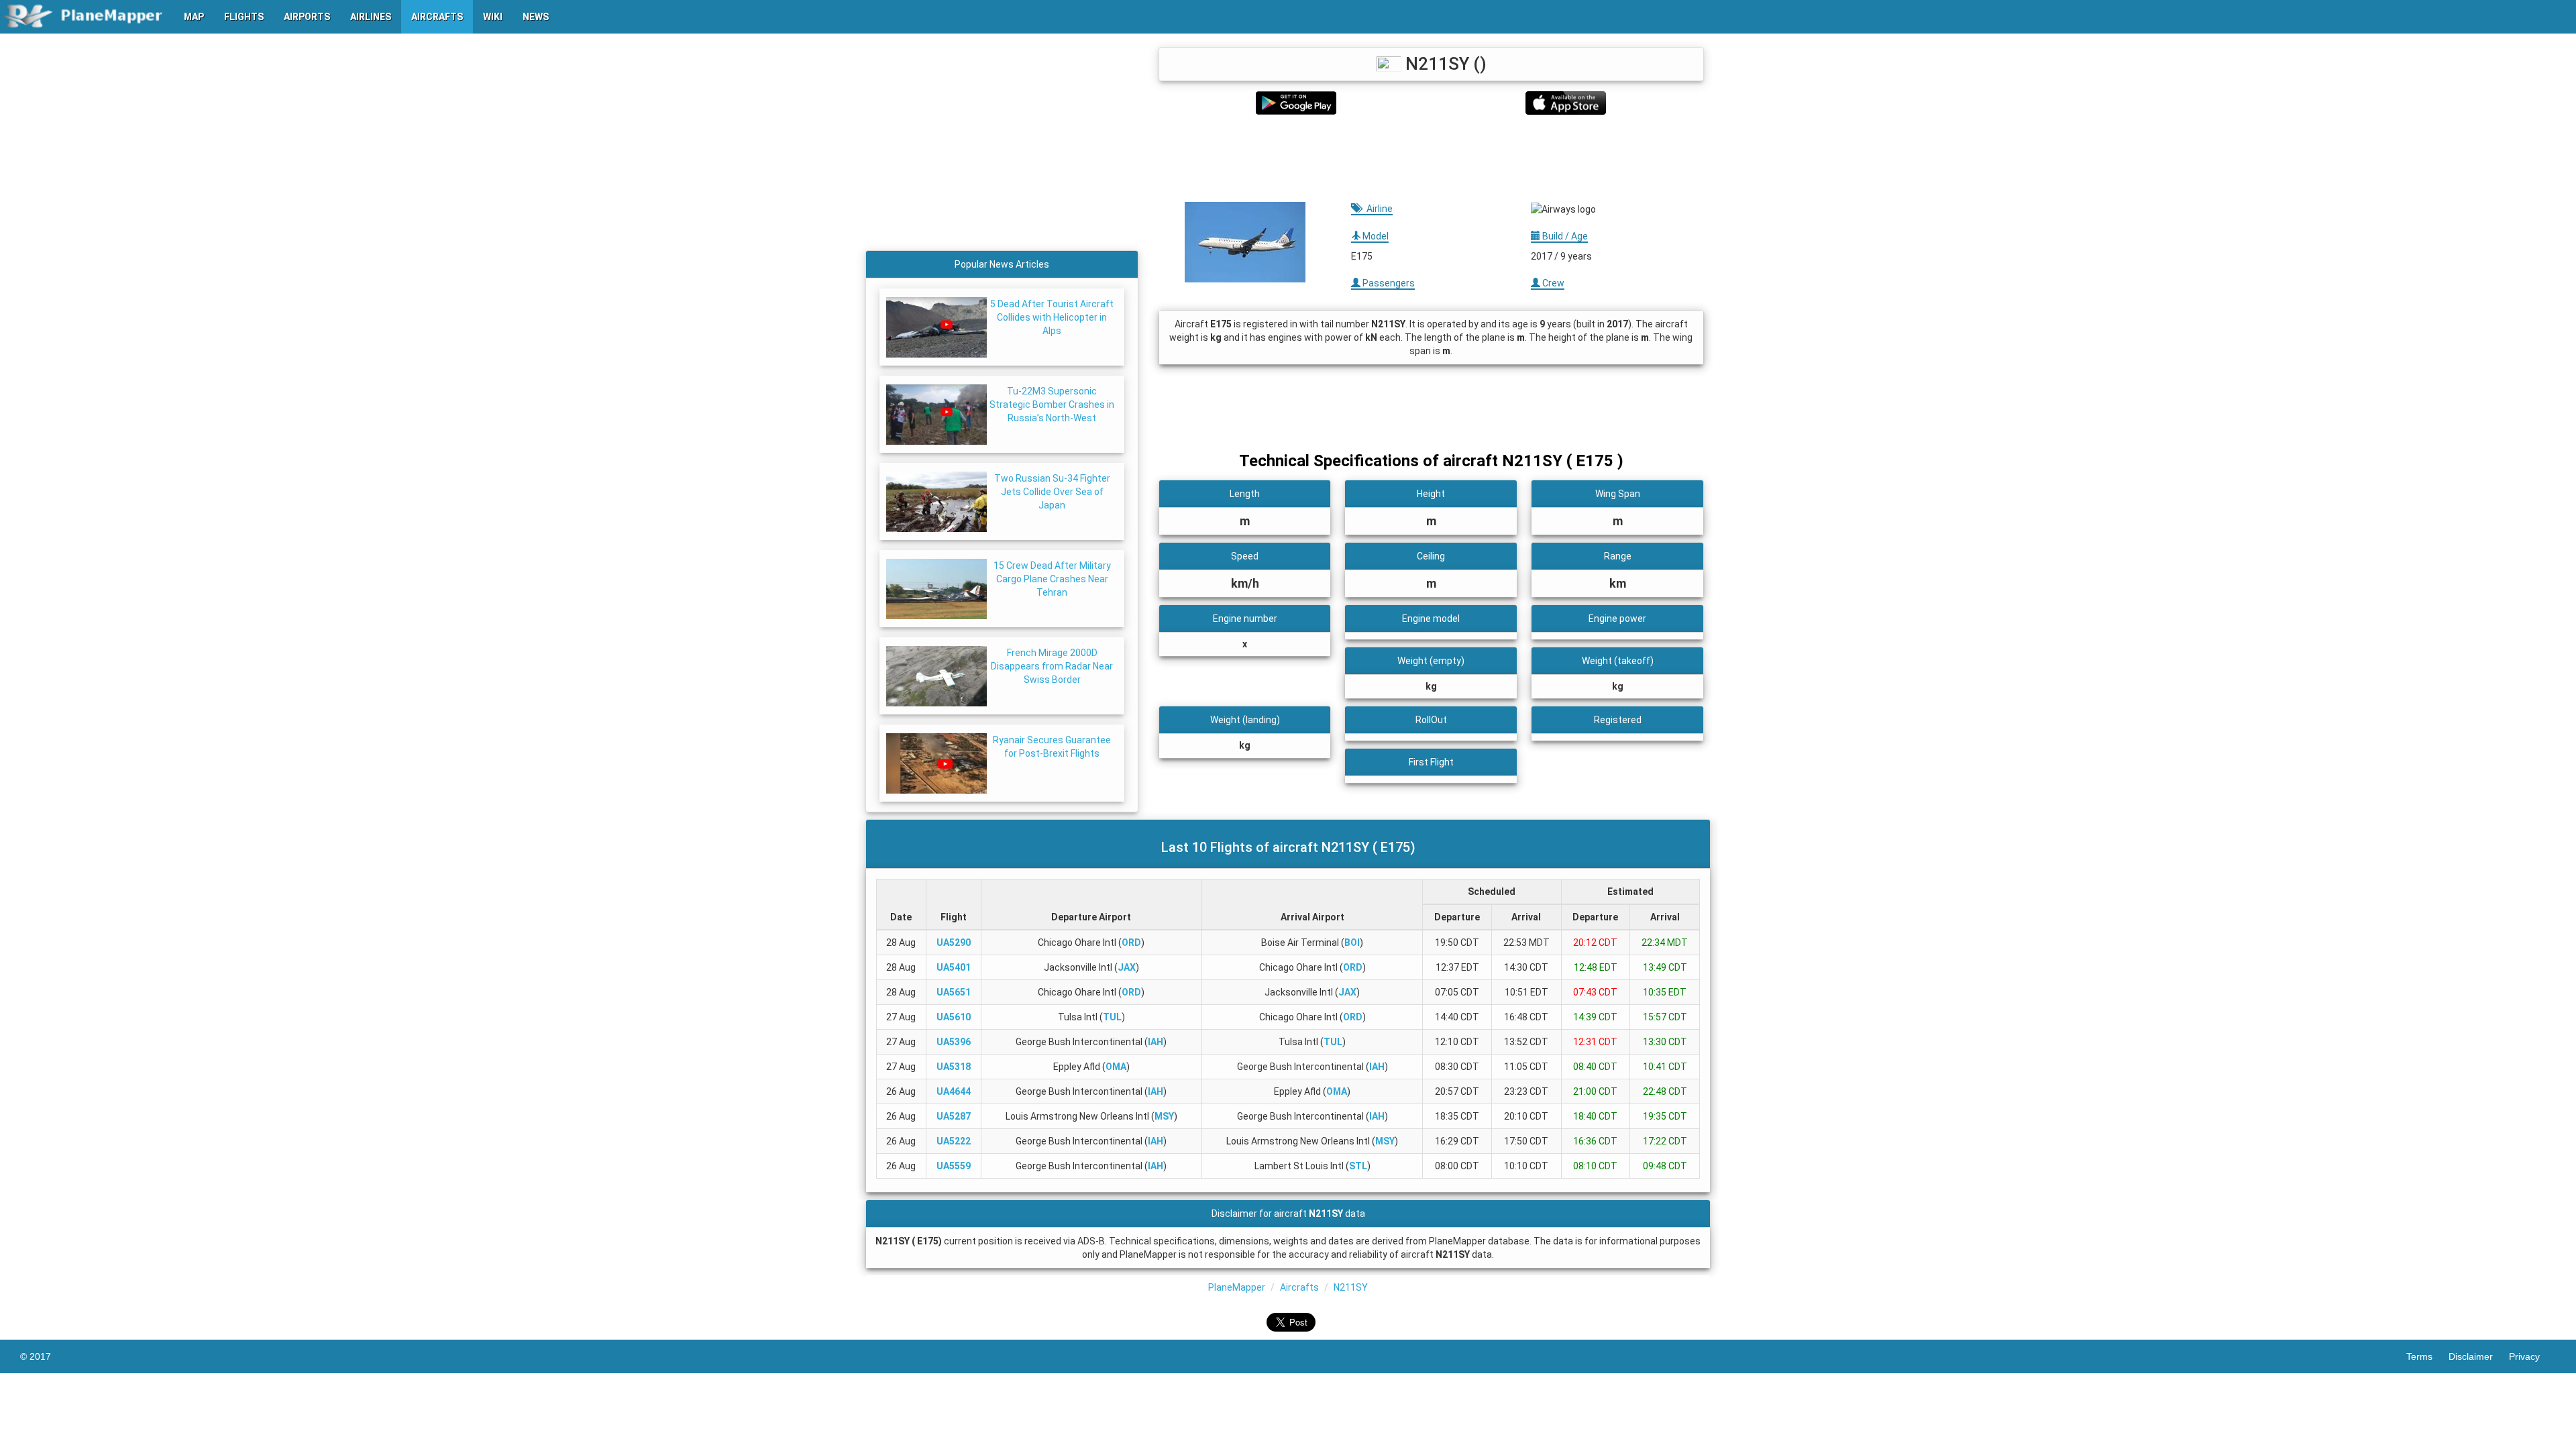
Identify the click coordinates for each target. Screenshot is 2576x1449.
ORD (1131, 943)
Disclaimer (2479, 1356)
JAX (1127, 967)
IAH (1156, 1042)
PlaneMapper (1237, 1287)
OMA (1116, 1067)
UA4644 (954, 1091)
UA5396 (954, 1042)
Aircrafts (1299, 1287)
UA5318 (954, 1067)
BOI (1352, 943)
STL (1358, 1166)
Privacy (2532, 1356)
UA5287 (954, 1116)
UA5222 (954, 1141)
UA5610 (954, 1017)
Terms (2427, 1356)
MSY (1164, 1116)
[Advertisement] (1431, 158)
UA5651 (954, 992)
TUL (1112, 1017)
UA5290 (954, 943)
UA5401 (954, 967)
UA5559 (954, 1166)
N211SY (1351, 1287)
